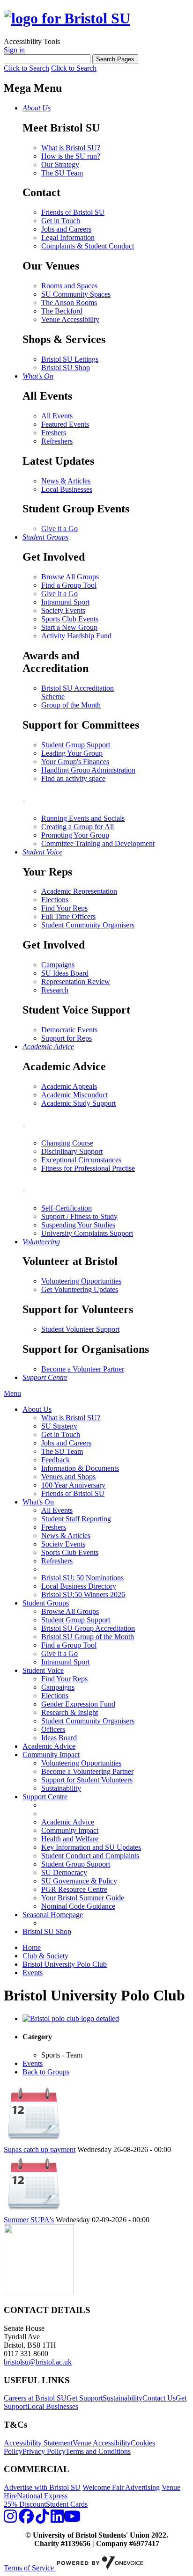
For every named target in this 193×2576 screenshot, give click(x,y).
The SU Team (62, 173)
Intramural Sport (65, 602)
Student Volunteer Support (80, 1329)
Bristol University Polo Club (65, 1964)
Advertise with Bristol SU (42, 2487)
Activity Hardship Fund (76, 636)
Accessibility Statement (38, 2443)
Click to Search (26, 68)
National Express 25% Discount (36, 2500)
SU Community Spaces (76, 294)
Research (55, 990)
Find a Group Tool (69, 585)
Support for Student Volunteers (87, 1780)
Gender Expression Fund (78, 1704)
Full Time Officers (68, 916)
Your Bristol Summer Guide (83, 1898)
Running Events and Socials (83, 818)
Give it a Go (59, 529)
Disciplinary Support (72, 1151)
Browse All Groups (70, 577)
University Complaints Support (87, 1233)
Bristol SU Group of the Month (88, 1637)
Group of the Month (71, 705)
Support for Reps (67, 1038)
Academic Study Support (78, 1103)
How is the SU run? (71, 156)
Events (33, 1973)
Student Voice (43, 1670)
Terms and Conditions (98, 2451)
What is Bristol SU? (71, 148)
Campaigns (58, 965)
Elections (55, 900)
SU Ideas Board (65, 973)
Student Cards (67, 2504)
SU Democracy (64, 1872)
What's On (38, 1502)
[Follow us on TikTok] (42, 2519)
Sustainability (61, 1788)
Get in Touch (61, 221)
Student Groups (46, 1603)
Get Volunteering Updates (80, 1289)
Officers (53, 1729)
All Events (57, 416)
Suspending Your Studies (78, 1225)
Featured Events (65, 424)
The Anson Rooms (69, 303)
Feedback (56, 1460)
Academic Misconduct (74, 1095)
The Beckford (62, 311)
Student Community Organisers (88, 925)
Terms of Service (30, 2568)
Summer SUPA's (29, 2220)
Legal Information (68, 237)
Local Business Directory (79, 1586)
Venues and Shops (68, 1477)
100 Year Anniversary (73, 1485)
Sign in (14, 50)
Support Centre (45, 1797)
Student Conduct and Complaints (90, 1856)
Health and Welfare (70, 1839)
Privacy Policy (44, 2451)
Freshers (54, 433)
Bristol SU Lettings (70, 359)
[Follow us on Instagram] (10, 2519)
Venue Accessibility (70, 319)
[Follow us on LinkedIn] (57, 2519)
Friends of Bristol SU (73, 212)
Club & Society (45, 1956)
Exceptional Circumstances (81, 1160)
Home (32, 1947)
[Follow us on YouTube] (72, 2519)
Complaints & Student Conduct (88, 246)
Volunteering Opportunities (81, 1281)
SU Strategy (59, 1426)
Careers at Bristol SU (35, 2398)
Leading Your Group (72, 753)
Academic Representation (79, 891)
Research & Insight (70, 1712)
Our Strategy (60, 164)
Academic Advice (49, 1746)
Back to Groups (46, 2072)
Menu (12, 1393)
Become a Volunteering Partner (87, 1771)
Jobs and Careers (66, 229)
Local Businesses (67, 489)
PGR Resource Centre (74, 1889)
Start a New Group (69, 627)
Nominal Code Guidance (78, 1906)
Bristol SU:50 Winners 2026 (83, 1594)
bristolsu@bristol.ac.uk (38, 2362)
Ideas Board (59, 1738)
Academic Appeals (69, 1086)
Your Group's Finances (75, 762)
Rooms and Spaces (69, 286)
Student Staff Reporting (76, 1519)
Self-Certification (67, 1208)
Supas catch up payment (40, 2149)
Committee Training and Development (98, 843)
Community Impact (51, 1755)
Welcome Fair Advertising (121, 2487)
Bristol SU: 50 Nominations (82, 1578)
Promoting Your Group (75, 835)
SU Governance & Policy (79, 1881)
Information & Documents (80, 1468)
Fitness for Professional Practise (88, 1168)
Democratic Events (69, 1030)
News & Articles (66, 481)
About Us (37, 1409)
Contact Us (159, 2398)
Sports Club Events (70, 619)
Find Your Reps (64, 908)
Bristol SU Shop (66, 368)
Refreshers (57, 441)
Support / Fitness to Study (79, 1216)
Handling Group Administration (88, 770)
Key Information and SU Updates (91, 1847)
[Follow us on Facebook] (26, 2519)
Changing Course (67, 1143)
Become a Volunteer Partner (83, 1369)
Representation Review (76, 982)
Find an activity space (73, 778)
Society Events (63, 610)
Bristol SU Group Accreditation (88, 1628)
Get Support (85, 2398)
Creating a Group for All (78, 827)
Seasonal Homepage (53, 1915)
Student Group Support (76, 745)
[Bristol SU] (67, 18)
